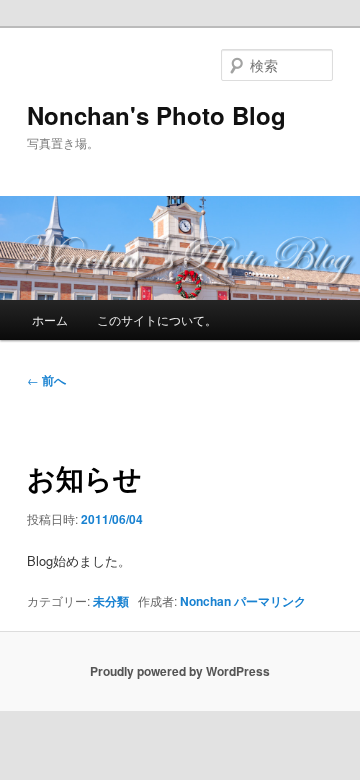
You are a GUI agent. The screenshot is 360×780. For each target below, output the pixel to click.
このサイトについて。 (157, 319)
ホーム (50, 319)
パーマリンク (270, 601)
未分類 (111, 601)
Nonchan (205, 601)
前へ (46, 380)
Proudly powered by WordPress (180, 671)
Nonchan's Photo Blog (156, 115)
